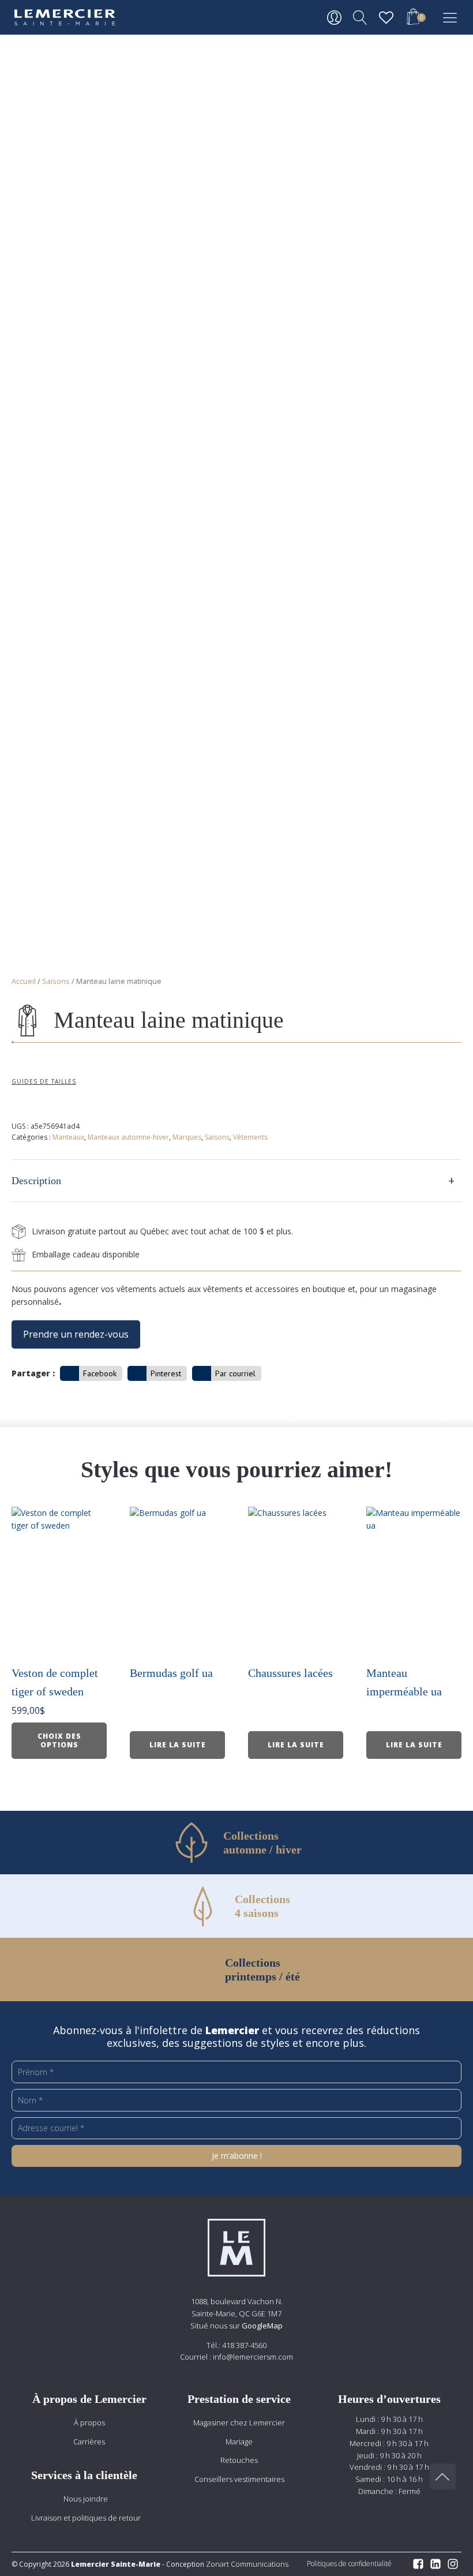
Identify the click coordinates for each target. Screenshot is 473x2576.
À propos (89, 2423)
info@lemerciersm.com (253, 2357)
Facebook (100, 1373)
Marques (187, 1137)
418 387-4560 (244, 2345)
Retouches (239, 2460)
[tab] (236, 1181)
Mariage (239, 2442)
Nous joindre (86, 2499)
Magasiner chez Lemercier (239, 2423)
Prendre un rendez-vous (76, 1334)
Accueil (24, 981)
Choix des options (59, 1740)
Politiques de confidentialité (349, 2564)
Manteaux (68, 1137)
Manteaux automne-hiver (128, 1137)
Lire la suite (178, 1745)
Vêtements (250, 1137)
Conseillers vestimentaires (239, 2479)
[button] (413, 18)
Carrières (89, 2442)
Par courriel (235, 1373)
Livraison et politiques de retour (86, 2518)
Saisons (56, 981)
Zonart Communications (246, 2564)
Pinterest (166, 1373)
